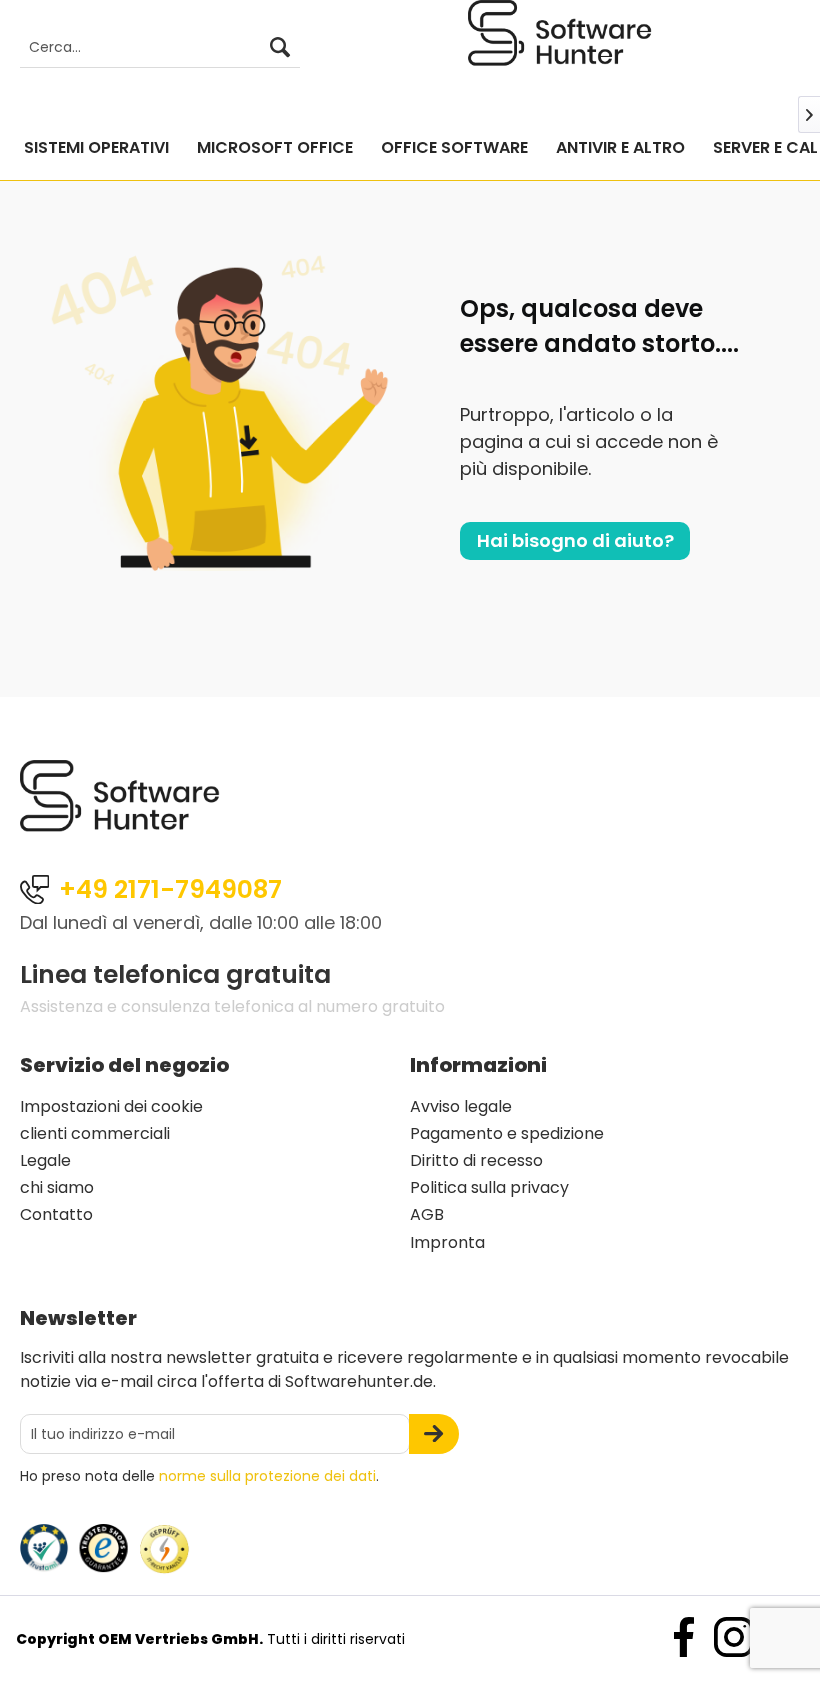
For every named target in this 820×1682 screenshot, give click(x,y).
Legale (45, 1160)
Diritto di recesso (476, 1160)
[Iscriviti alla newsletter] (434, 1434)
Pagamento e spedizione (507, 1133)
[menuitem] (150, 48)
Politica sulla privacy (489, 1187)
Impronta (447, 1242)
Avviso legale (461, 1106)
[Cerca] (280, 48)
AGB (427, 1214)
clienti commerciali (95, 1133)
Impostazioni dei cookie (111, 1106)
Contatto (56, 1214)
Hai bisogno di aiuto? (575, 540)
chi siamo (57, 1187)
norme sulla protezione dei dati (267, 1476)
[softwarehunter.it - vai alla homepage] (560, 49)
